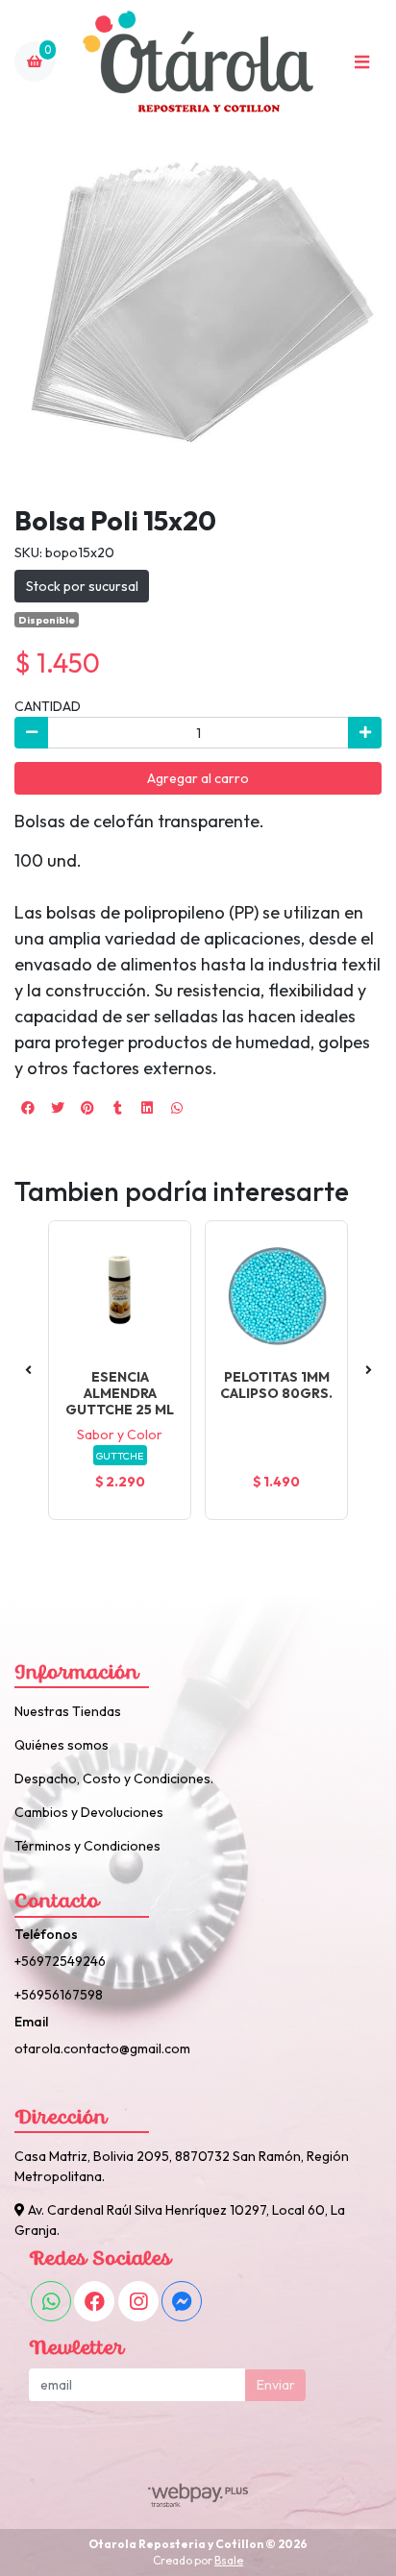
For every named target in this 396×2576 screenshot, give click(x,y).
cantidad (48, 706)
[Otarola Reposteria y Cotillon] (198, 62)
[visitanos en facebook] (94, 2301)
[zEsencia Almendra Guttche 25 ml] (120, 1292)
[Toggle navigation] (361, 61)
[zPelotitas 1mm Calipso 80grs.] (276, 1292)
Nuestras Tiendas (68, 1711)
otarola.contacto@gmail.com (102, 2049)
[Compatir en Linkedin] (147, 1108)
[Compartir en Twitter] (58, 1108)
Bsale (229, 2560)
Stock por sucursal (82, 586)
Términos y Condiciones (87, 1846)
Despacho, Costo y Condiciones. (114, 1779)
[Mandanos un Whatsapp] (51, 2301)
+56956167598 (59, 1995)
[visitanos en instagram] (138, 2301)
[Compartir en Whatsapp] (177, 1108)
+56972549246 (60, 1961)
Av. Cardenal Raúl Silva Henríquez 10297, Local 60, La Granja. (180, 2220)
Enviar (276, 2385)
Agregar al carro (198, 778)
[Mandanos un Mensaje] (182, 2301)
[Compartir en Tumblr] (117, 1108)
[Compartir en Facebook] (28, 1108)
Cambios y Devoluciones (89, 1812)
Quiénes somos (62, 1745)
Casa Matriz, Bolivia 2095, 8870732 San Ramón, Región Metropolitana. (182, 2166)
